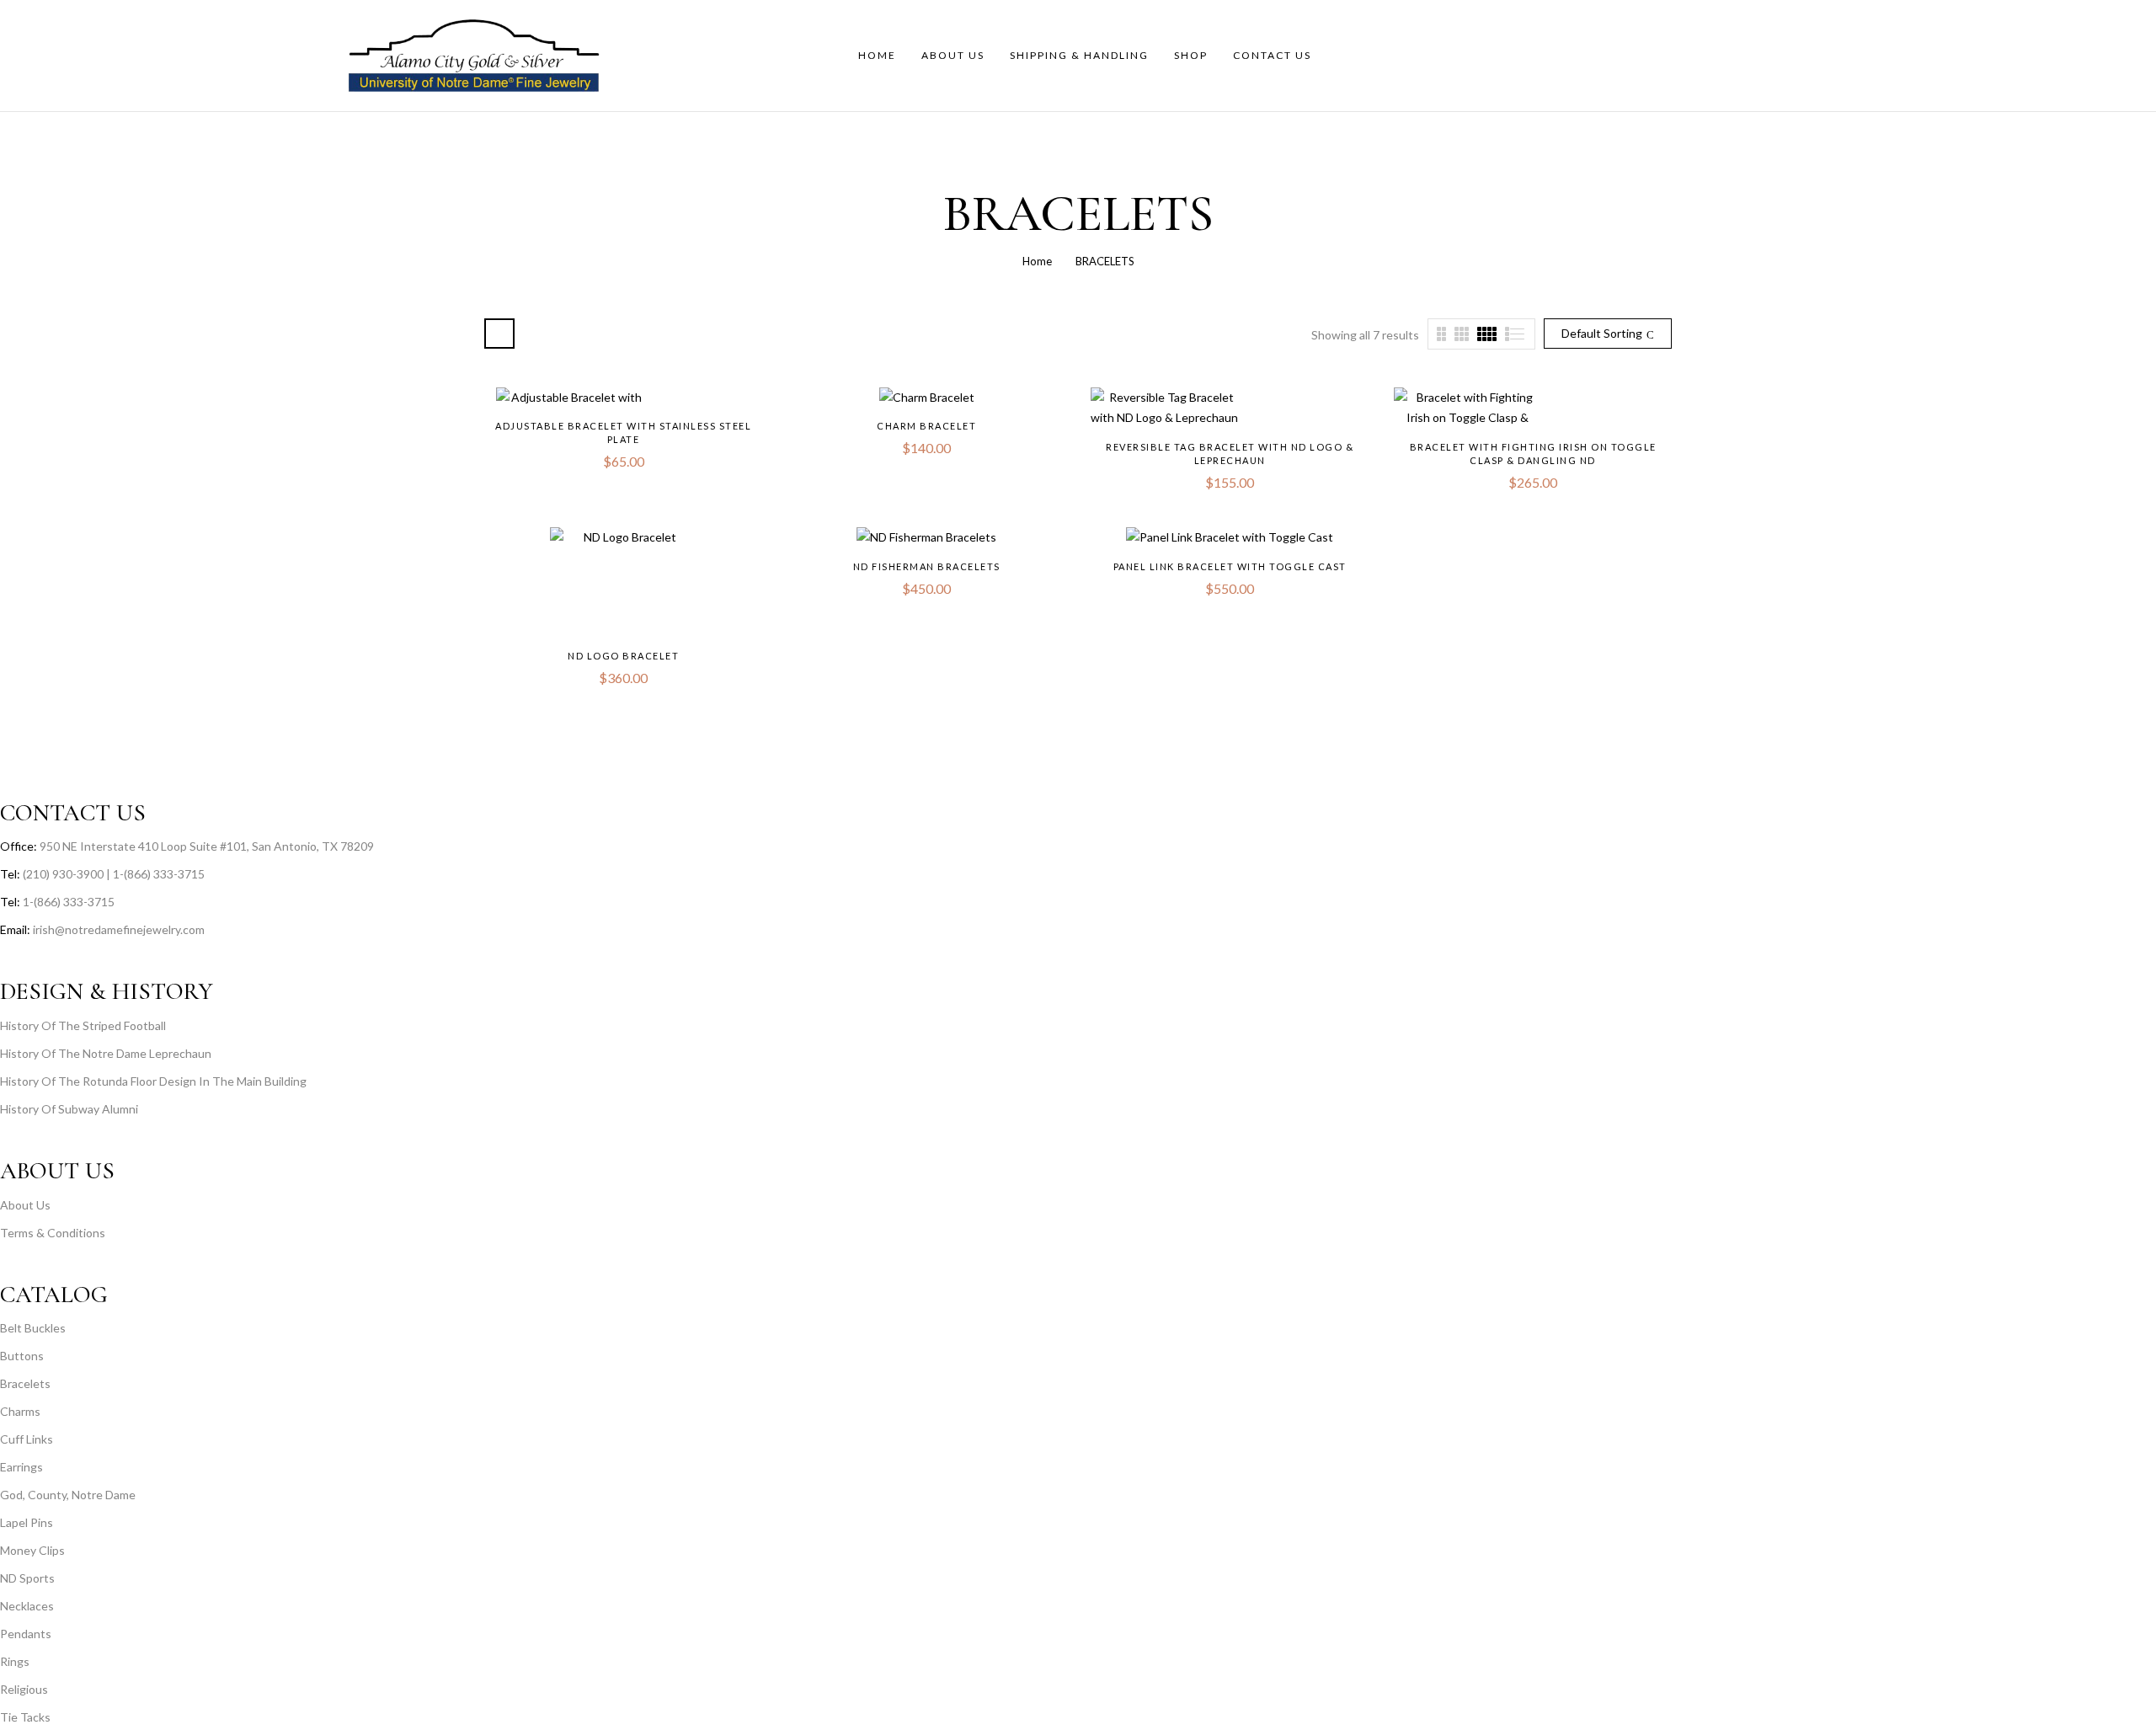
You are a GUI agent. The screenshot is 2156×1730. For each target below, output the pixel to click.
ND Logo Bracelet (623, 656)
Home (1037, 261)
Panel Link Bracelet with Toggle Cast (1230, 566)
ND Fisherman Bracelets (927, 566)
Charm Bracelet (926, 426)
